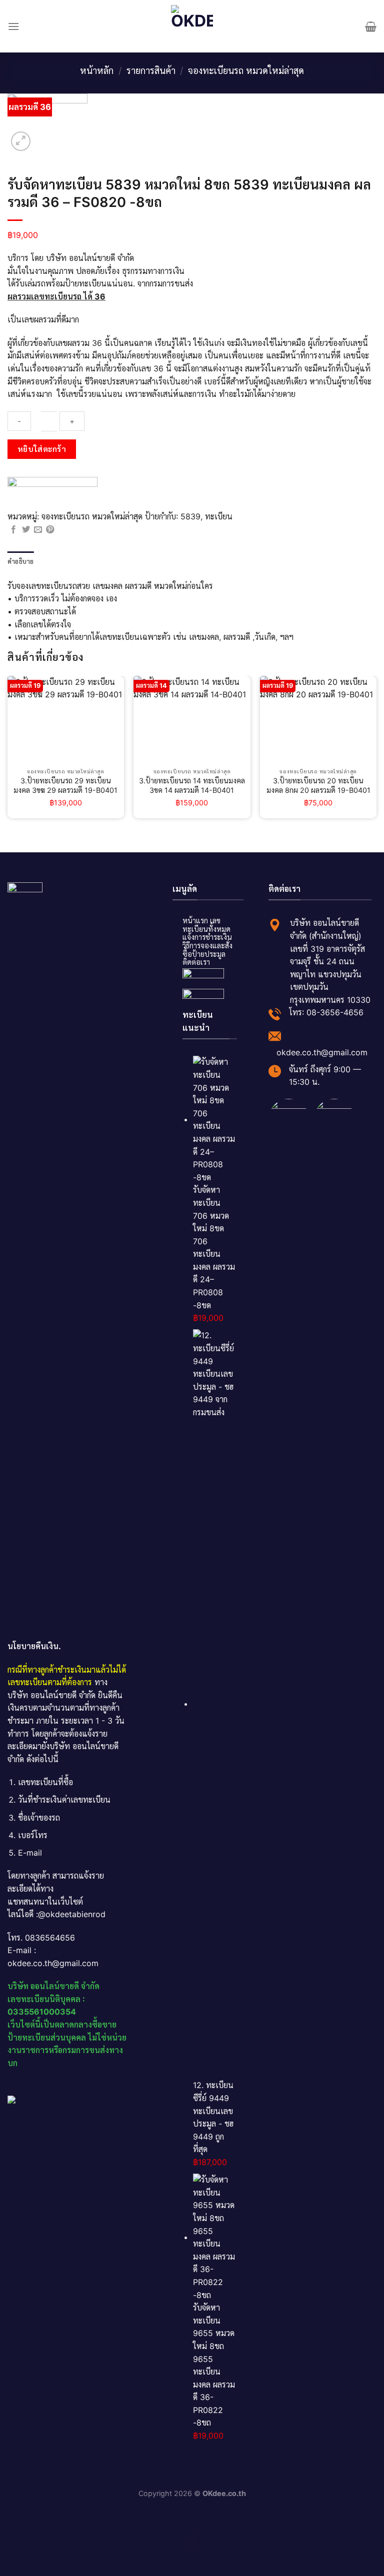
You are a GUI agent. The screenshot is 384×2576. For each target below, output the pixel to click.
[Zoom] (21, 141)
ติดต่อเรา (196, 962)
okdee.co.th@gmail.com (322, 1052)
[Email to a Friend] (38, 530)
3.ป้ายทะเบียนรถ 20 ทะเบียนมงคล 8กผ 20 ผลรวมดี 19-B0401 (318, 785)
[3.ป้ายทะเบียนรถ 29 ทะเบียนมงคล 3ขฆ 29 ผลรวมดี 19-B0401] (66, 720)
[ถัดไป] (40, 2558)
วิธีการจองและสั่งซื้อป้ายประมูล (207, 950)
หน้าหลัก (97, 70)
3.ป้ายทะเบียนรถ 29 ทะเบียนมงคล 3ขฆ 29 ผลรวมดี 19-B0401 (65, 785)
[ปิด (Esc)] (10, 2516)
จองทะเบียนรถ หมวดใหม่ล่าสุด (246, 70)
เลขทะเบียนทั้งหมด (206, 925)
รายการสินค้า (151, 70)
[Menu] (13, 26)
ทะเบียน (219, 516)
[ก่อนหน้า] (10, 2558)
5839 (190, 516)
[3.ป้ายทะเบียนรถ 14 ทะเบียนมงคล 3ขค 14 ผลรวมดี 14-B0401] (192, 720)
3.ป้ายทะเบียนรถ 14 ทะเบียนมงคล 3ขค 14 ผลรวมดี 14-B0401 (192, 785)
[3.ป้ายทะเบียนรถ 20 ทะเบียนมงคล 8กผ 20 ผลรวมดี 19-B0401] (318, 720)
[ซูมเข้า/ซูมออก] (40, 2516)
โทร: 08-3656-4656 (326, 1012)
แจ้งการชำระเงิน (207, 937)
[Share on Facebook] (13, 530)
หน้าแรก (195, 921)
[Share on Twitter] (26, 530)
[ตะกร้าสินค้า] (371, 26)
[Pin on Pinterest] (50, 530)
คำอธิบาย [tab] (21, 561)
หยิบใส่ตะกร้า (42, 449)
